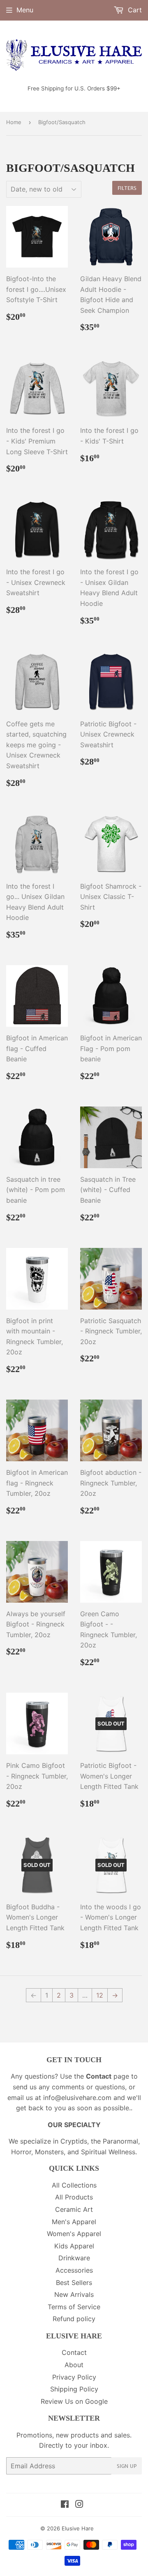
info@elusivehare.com (77, 2098)
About (74, 2365)
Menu (25, 10)
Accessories (74, 2270)
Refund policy (74, 2319)
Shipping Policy (74, 2389)
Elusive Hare (78, 2528)
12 (100, 1995)
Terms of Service (74, 2307)
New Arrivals (74, 2294)
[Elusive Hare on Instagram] (79, 2505)
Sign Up (127, 2466)
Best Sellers (74, 2283)
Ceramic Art (74, 2209)
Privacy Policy (74, 2377)
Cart (134, 10)
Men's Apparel (74, 2222)
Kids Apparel (74, 2246)
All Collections (74, 2185)
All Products (74, 2197)
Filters (127, 188)
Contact (74, 2352)
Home (14, 122)
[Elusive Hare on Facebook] (65, 2505)
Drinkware (74, 2258)
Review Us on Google (74, 2401)
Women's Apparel (74, 2234)
